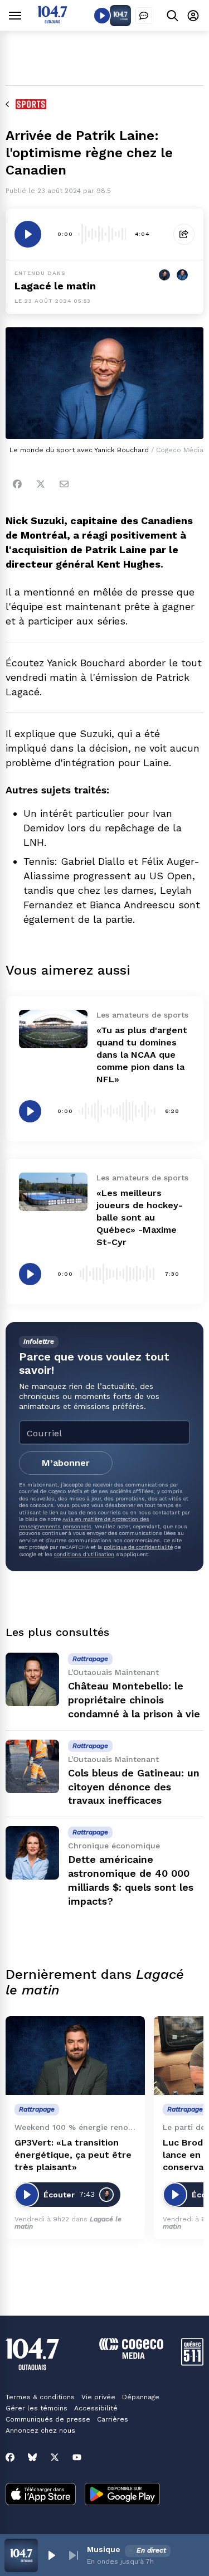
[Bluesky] (32, 2457)
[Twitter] (41, 484)
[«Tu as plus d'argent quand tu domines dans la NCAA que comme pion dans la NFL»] (53, 1029)
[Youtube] (77, 2457)
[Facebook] (17, 484)
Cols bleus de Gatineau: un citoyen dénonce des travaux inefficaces (134, 1787)
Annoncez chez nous (40, 2430)
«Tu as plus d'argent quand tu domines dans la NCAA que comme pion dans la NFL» (142, 1055)
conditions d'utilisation (84, 1554)
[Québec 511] (192, 2363)
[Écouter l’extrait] (28, 234)
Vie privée (98, 2397)
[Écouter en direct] (102, 16)
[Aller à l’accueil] (52, 20)
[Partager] (184, 234)
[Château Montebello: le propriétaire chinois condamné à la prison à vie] (32, 1679)
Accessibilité (96, 2408)
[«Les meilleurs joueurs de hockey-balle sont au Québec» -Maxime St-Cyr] (53, 1192)
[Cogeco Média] (131, 2356)
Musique (104, 2549)
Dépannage (141, 2397)
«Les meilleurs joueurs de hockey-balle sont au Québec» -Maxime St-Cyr (140, 1217)
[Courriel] (64, 484)
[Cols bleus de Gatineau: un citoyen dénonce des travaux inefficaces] (32, 1766)
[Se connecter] (193, 15)
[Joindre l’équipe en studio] (144, 16)
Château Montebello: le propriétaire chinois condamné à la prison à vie (134, 1700)
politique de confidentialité (138, 1547)
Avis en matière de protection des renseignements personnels (84, 1522)
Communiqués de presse (48, 2419)
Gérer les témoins (37, 2408)
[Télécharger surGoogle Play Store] (122, 2495)
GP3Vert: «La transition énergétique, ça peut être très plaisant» (73, 2155)
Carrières (113, 2419)
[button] (51, 2555)
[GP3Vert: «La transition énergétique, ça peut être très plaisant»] (75, 2056)
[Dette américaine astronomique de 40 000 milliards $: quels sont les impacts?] (32, 1853)
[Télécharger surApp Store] (41, 2495)
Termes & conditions (40, 2397)
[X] (55, 2457)
